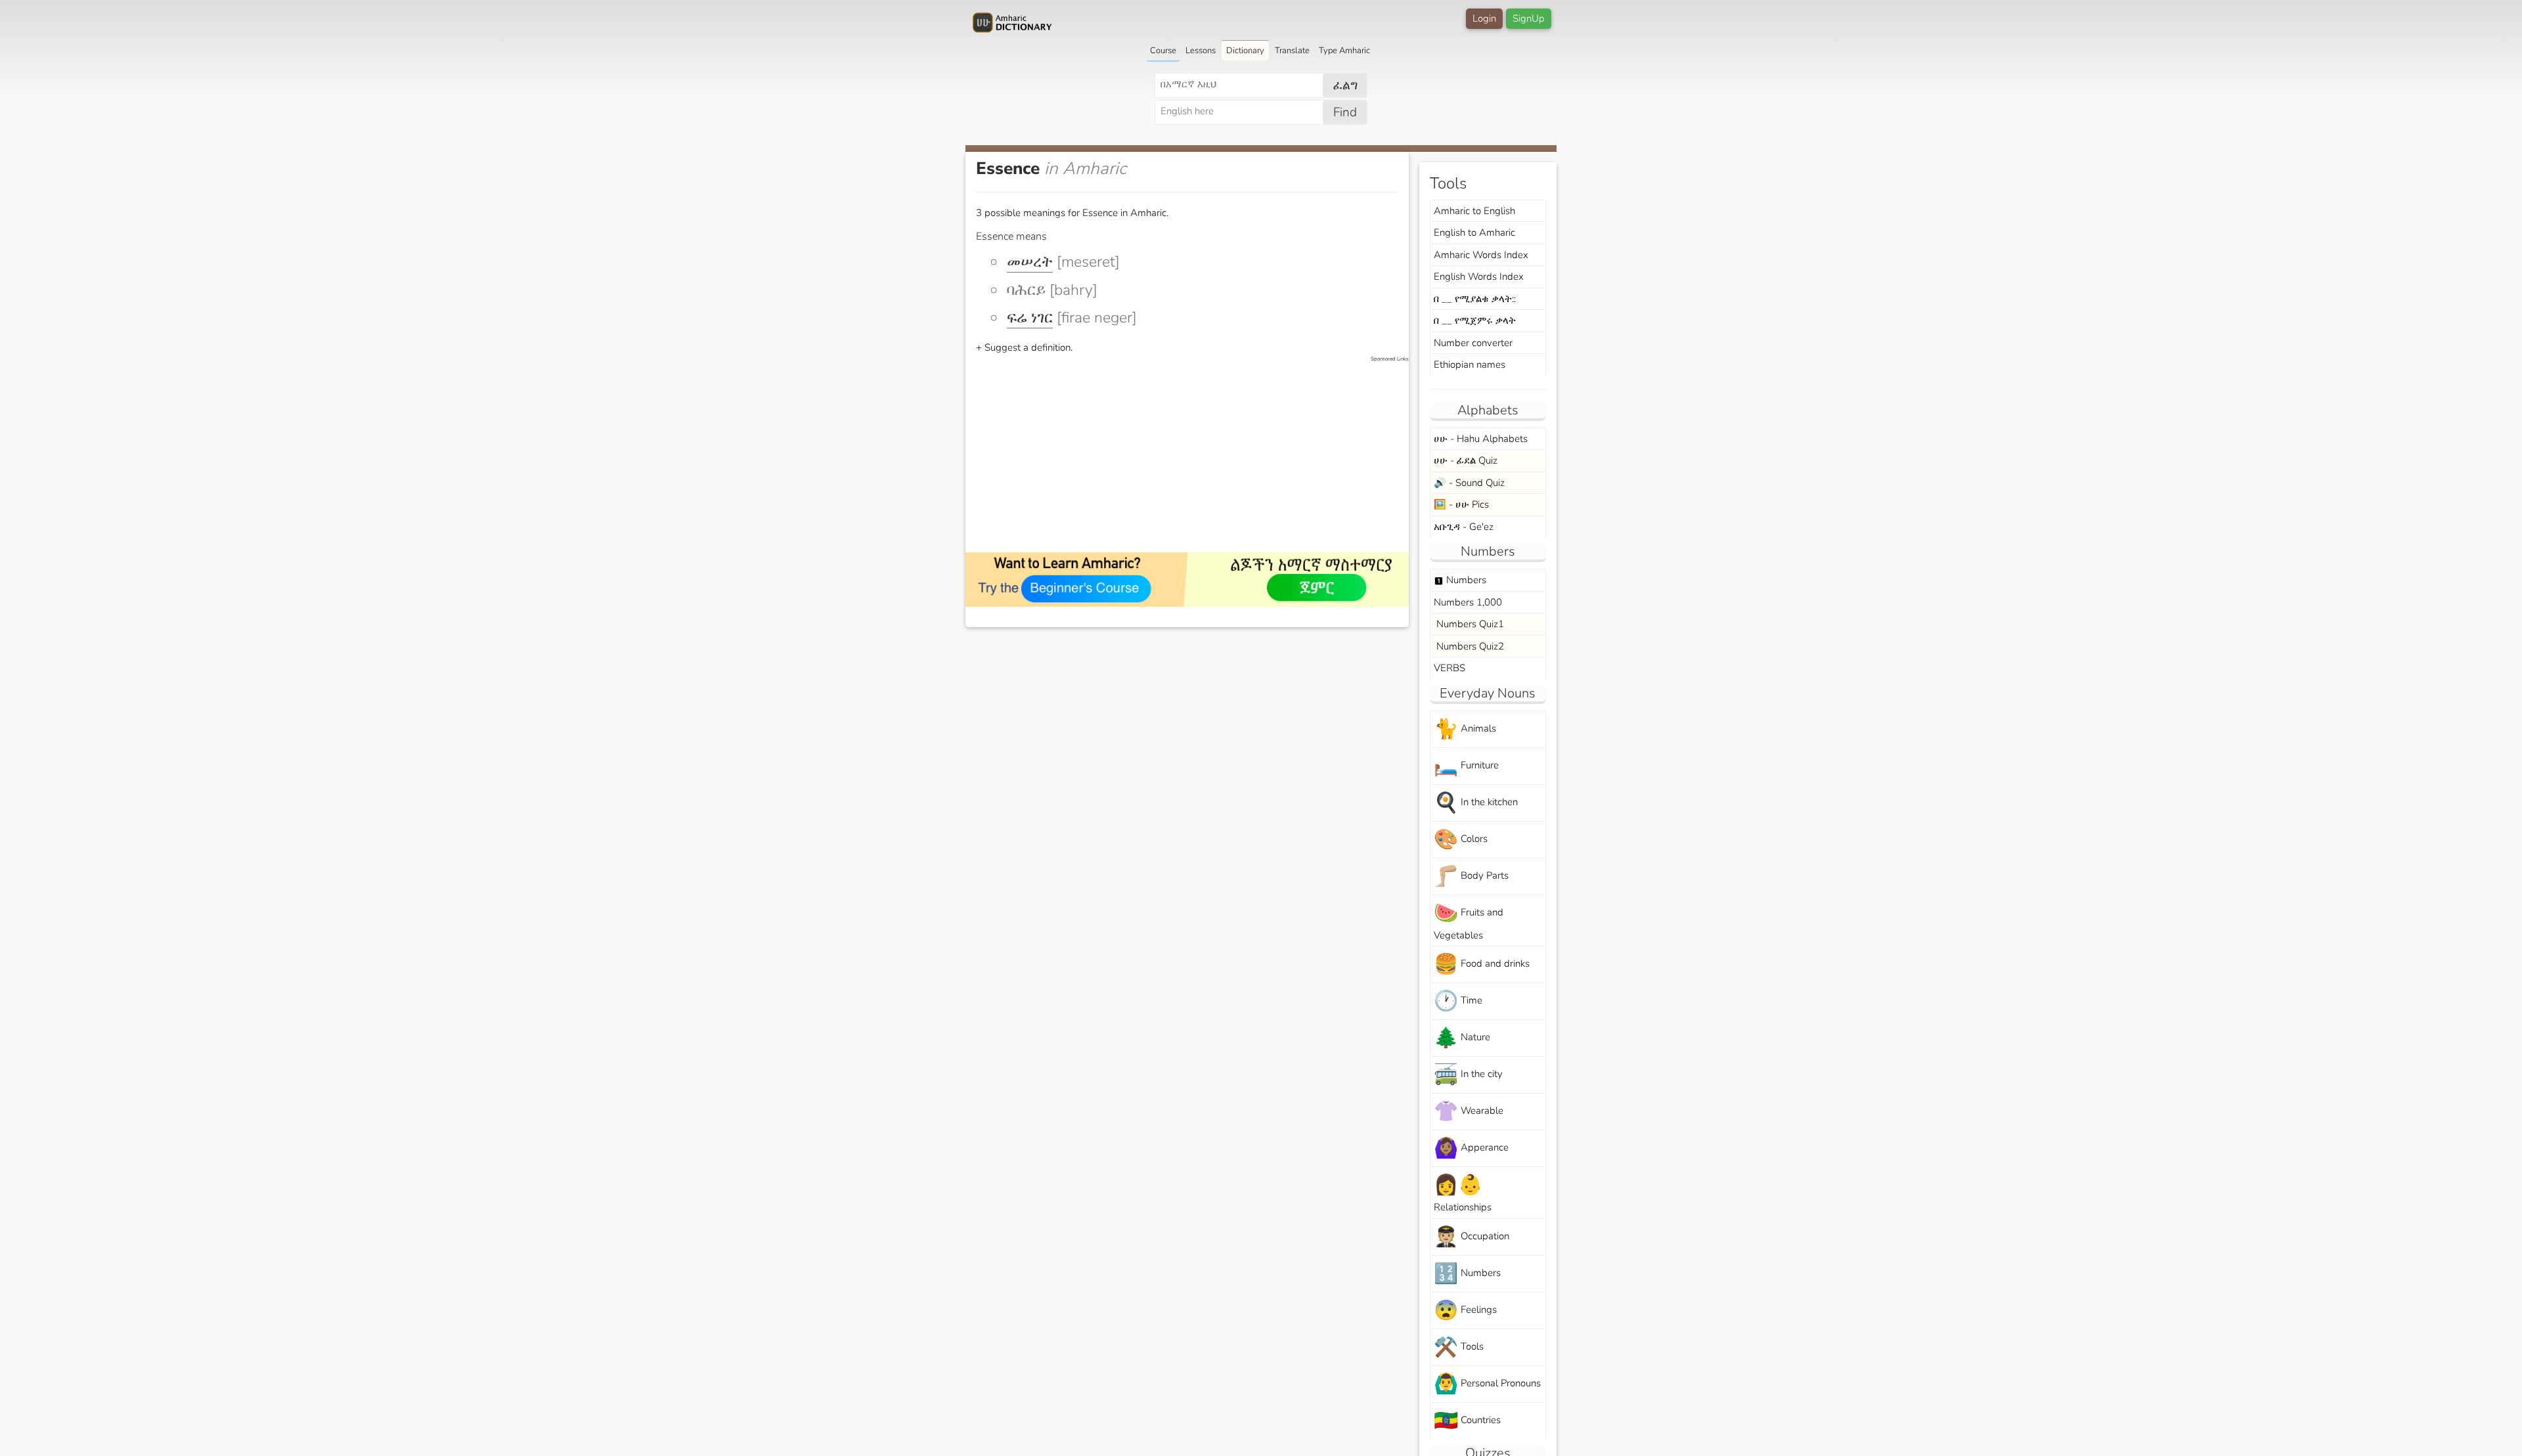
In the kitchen (1476, 803)
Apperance (1471, 1148)
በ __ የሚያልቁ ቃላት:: (1475, 299)
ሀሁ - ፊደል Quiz (1466, 460)
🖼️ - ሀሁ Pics (1461, 504)
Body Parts (1471, 876)
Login (1484, 18)
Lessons (1201, 51)
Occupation (1471, 1237)
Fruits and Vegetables (1469, 921)
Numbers (1460, 580)
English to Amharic (1474, 232)
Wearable (1469, 1112)
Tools (1459, 1347)
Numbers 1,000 (1468, 602)
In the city (1468, 1075)
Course (1163, 51)
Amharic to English (1474, 211)
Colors (1461, 840)
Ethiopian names (1470, 364)
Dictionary (1245, 51)
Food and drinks (1482, 964)
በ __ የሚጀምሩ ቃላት (1475, 320)
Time (1458, 1001)
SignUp (1529, 18)
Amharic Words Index (1481, 255)
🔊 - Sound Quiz (1469, 483)
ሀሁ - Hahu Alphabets (1481, 439)
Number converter (1473, 343)
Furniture (1466, 766)
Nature (1462, 1038)
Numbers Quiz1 (1469, 624)
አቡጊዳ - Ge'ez (1464, 527)
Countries (1467, 1421)
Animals (1465, 729)
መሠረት (1030, 262)
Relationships (1463, 1193)
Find (1345, 112)
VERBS (1449, 668)
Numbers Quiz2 (1469, 646)
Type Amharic (1344, 51)
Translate (1292, 51)
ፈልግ (1345, 85)
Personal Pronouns (1487, 1384)
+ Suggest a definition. (1024, 347)
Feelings (1465, 1311)
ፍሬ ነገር (1030, 318)
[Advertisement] (1194, 455)
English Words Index (1479, 276)
